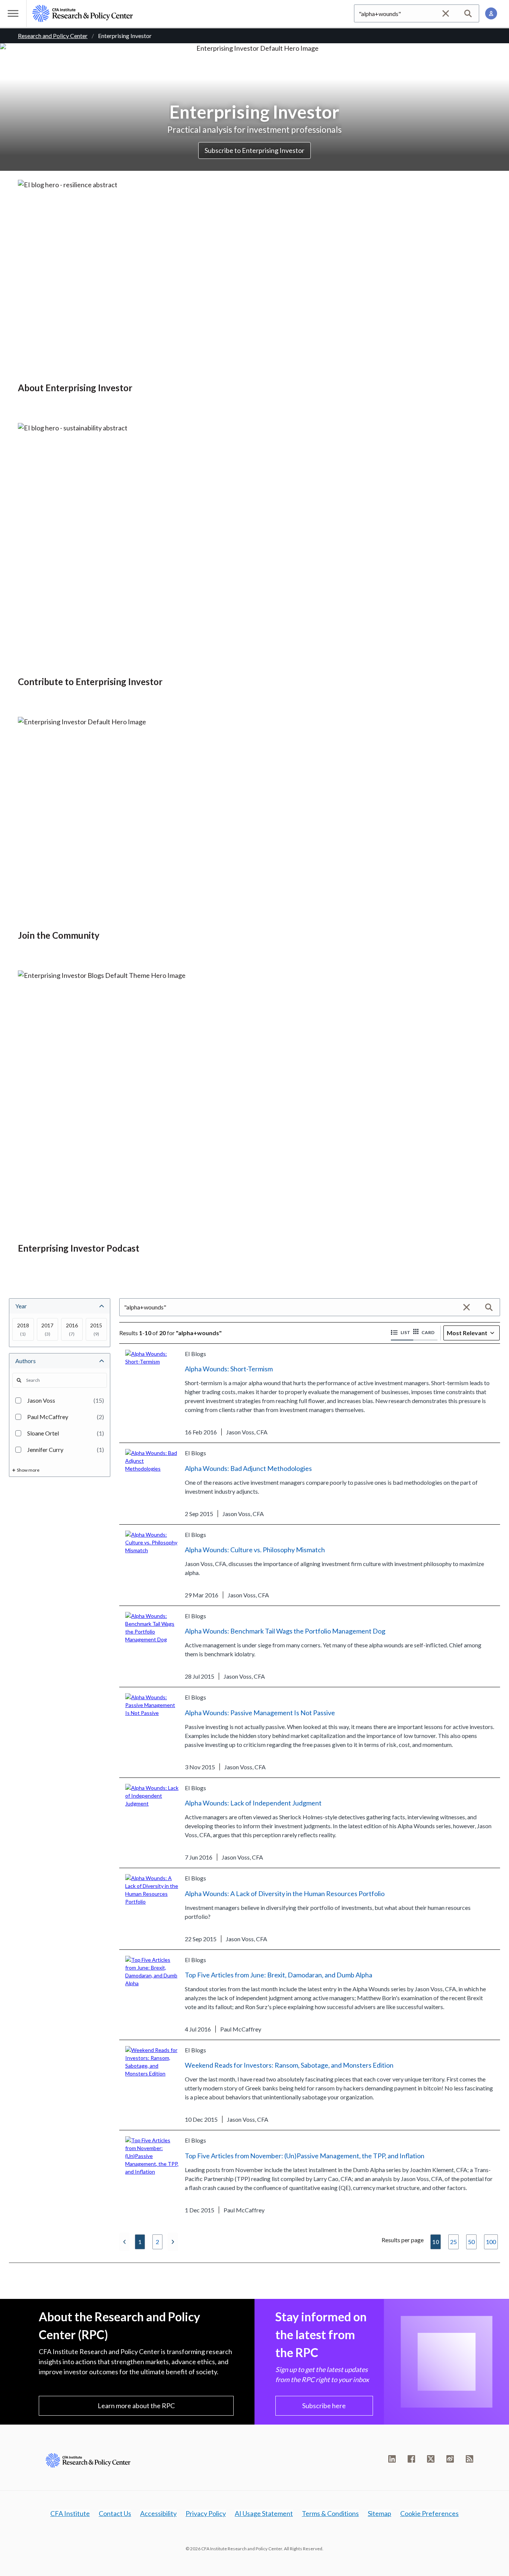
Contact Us (115, 2513)
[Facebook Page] (411, 2459)
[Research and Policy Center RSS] (470, 2459)
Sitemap (380, 2513)
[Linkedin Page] (392, 2459)
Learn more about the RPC (136, 2406)
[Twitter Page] (431, 2459)
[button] (402, 1333)
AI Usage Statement (264, 2513)
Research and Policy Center (53, 36)
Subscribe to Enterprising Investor (255, 150)
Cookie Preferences (429, 2513)
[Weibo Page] (450, 2459)
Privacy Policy (206, 2513)
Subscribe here (324, 2406)
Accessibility (158, 2513)
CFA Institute (70, 2513)
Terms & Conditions (330, 2513)
